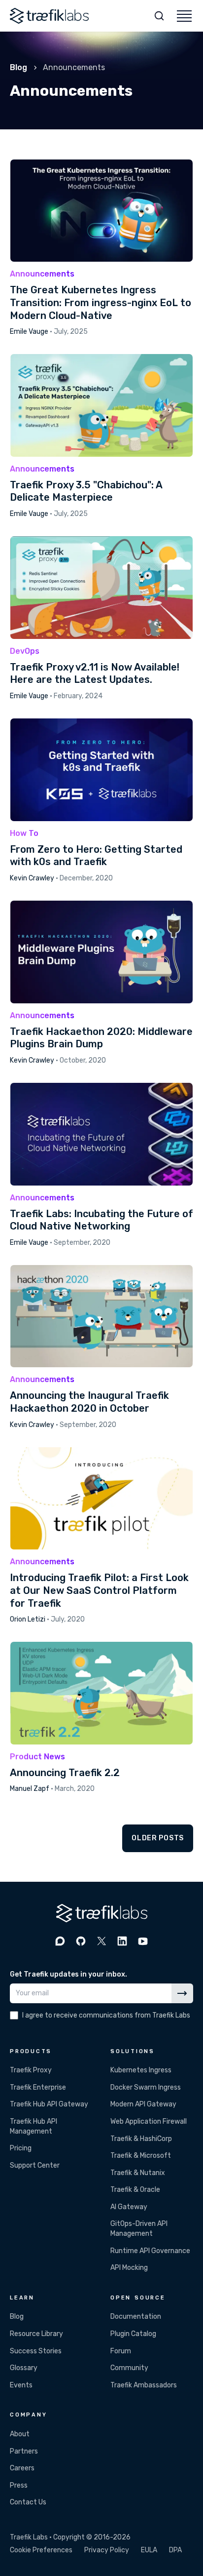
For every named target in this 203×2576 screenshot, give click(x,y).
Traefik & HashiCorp (141, 2139)
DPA (175, 2550)
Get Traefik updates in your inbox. (68, 1974)
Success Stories (36, 2351)
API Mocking (129, 2268)
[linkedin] (122, 1941)
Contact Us (28, 2502)
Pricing (21, 2148)
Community (129, 2368)
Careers (22, 2468)
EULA (149, 2550)
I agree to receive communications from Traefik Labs (106, 2015)
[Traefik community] (60, 1941)
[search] (159, 16)
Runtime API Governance (150, 2251)
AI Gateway (129, 2207)
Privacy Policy (107, 2550)
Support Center (35, 2165)
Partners (24, 2451)
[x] (101, 1941)
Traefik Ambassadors (144, 2385)
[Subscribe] (182, 1993)
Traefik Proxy (31, 2070)
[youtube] (143, 1941)
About (20, 2434)
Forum (121, 2351)
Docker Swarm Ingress (146, 2087)
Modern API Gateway (143, 2104)
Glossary (24, 2368)
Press (19, 2485)
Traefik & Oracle (135, 2190)
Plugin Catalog (133, 2334)
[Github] (81, 1941)
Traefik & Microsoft (141, 2156)
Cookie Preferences (41, 2550)
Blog (18, 67)
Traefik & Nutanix (138, 2173)
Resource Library (36, 2334)
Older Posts (158, 1838)
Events (21, 2385)
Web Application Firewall (149, 2121)
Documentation (136, 2317)
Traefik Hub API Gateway (49, 2104)
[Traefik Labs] (49, 16)
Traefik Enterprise (38, 2087)
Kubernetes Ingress (141, 2070)
